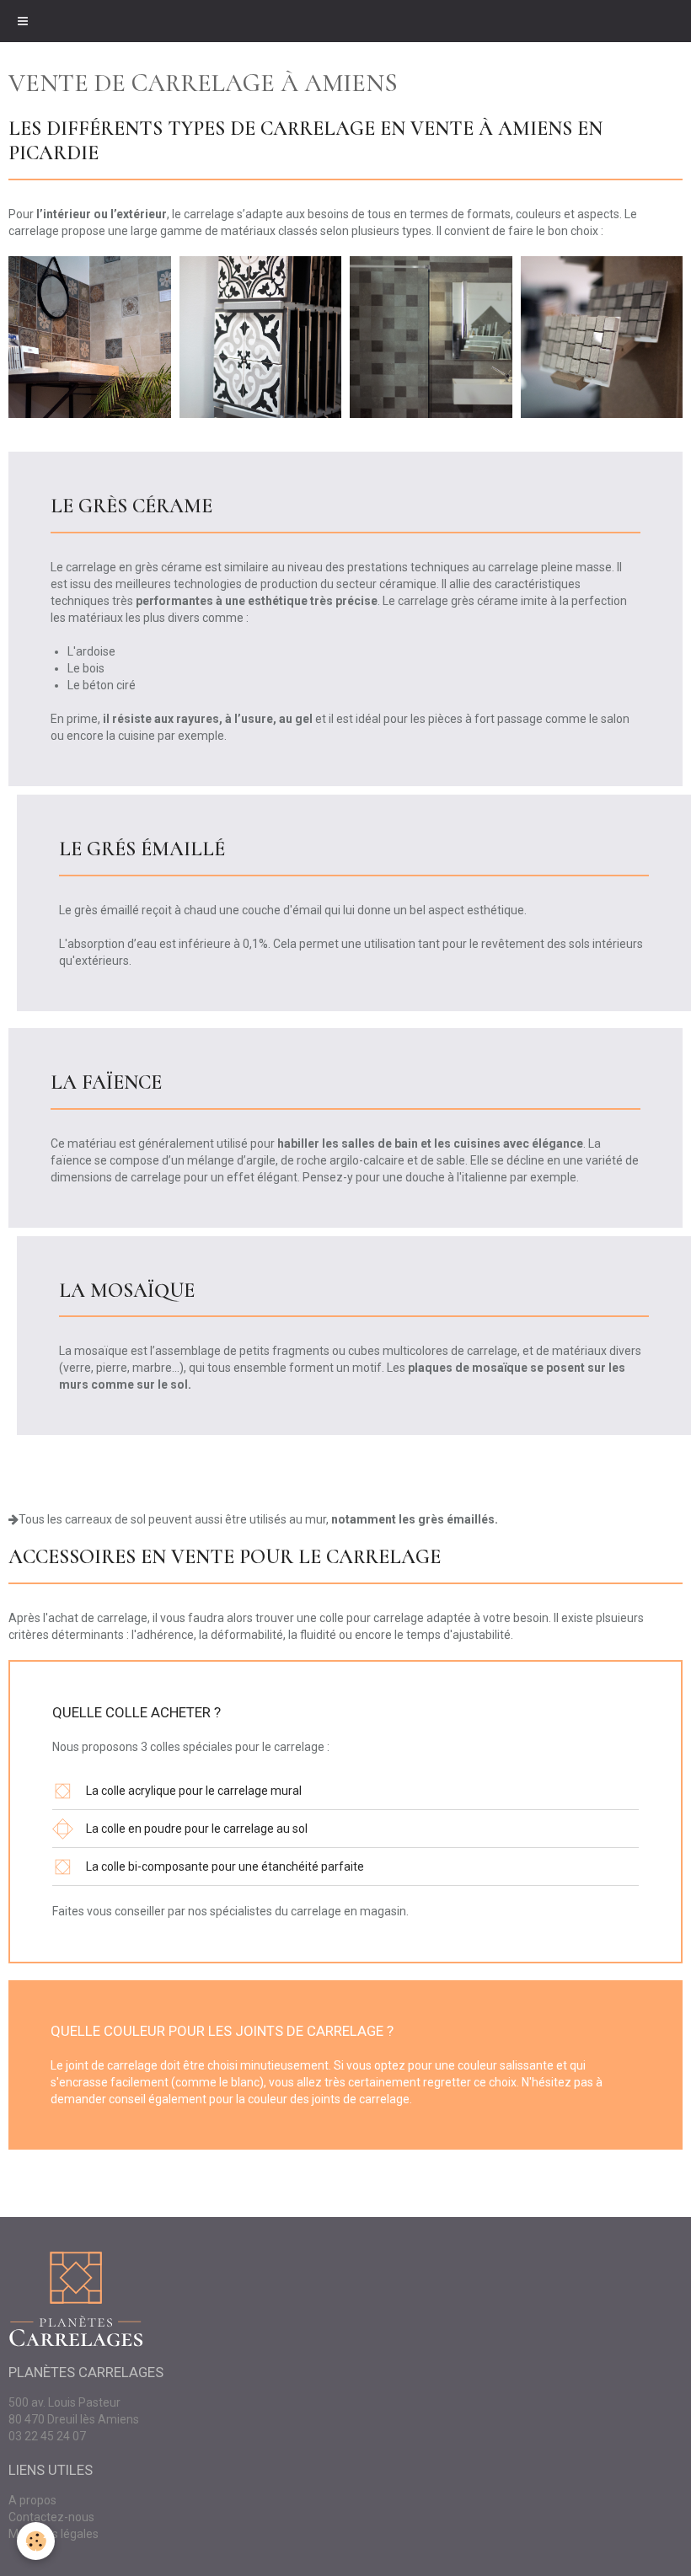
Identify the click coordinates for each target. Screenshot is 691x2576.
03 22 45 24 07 (47, 2436)
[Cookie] (36, 2541)
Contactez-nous (51, 2517)
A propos (32, 2500)
